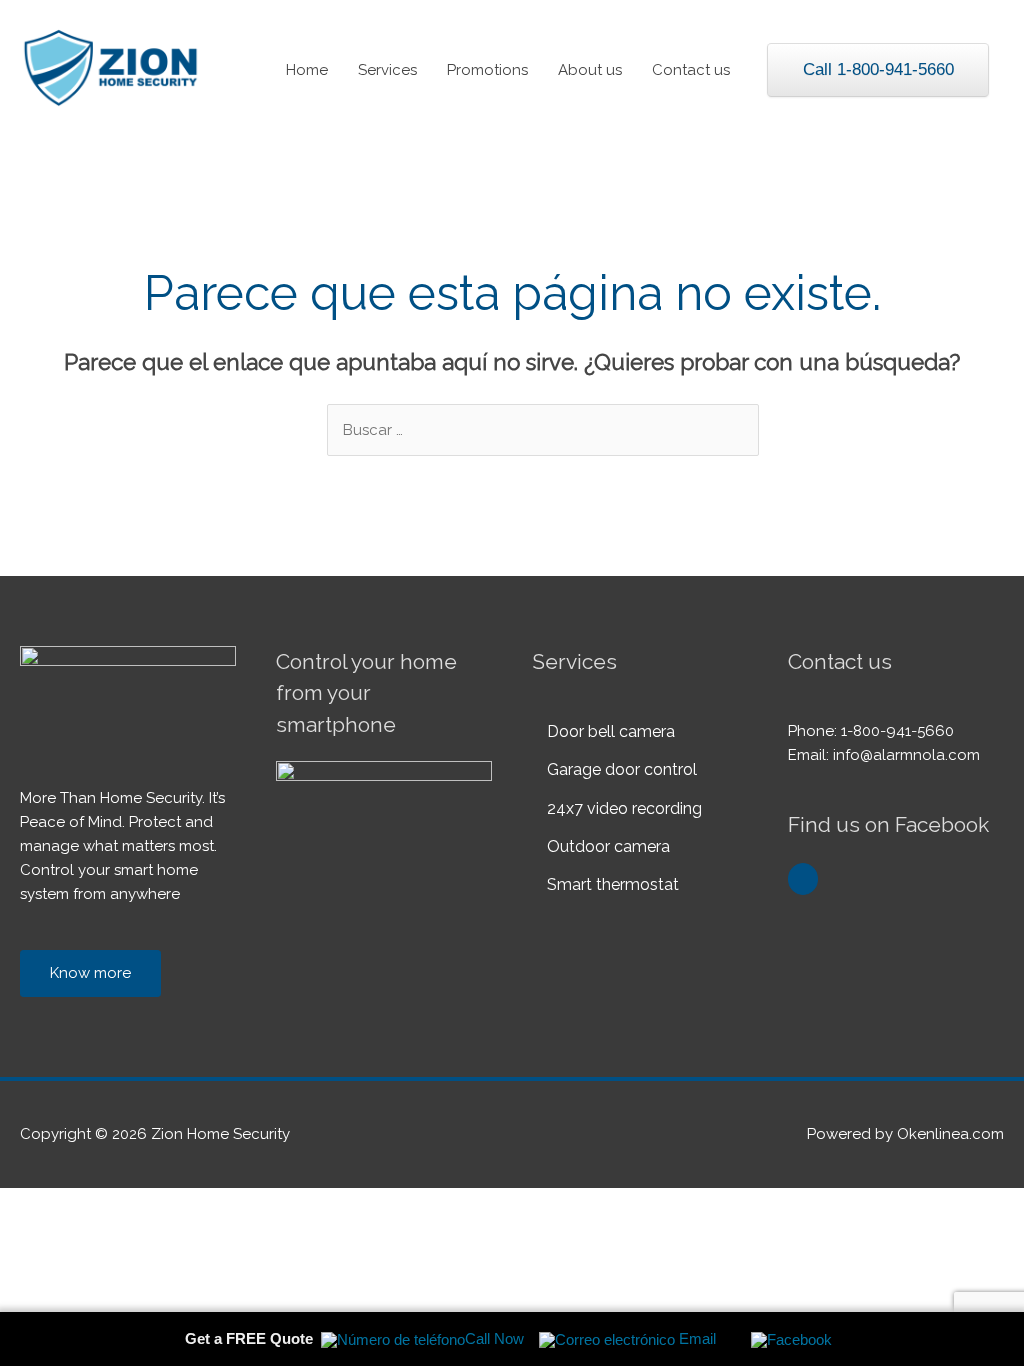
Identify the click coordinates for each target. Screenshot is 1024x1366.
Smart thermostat (613, 884)
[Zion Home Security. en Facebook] (803, 879)
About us (590, 70)
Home (307, 70)
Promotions (487, 70)
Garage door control (622, 769)
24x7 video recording (624, 808)
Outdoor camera (608, 846)
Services (387, 70)
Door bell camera (611, 731)
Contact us (691, 70)
